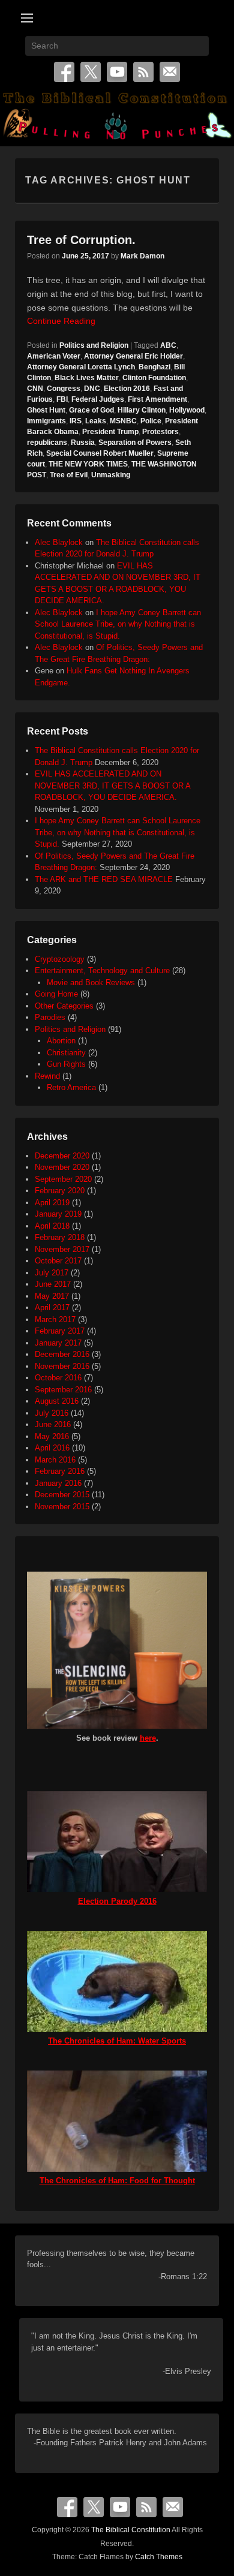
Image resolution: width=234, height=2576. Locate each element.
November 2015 (62, 1507)
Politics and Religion (94, 345)
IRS (76, 421)
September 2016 (63, 1390)
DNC (92, 389)
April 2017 (52, 1307)
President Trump (110, 432)
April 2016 (52, 1448)
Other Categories (64, 1006)
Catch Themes (159, 2557)
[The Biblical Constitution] (117, 118)
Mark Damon (142, 256)
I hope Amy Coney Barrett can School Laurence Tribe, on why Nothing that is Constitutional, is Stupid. (118, 624)
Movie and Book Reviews (91, 982)
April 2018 (52, 1226)
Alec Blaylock (59, 542)
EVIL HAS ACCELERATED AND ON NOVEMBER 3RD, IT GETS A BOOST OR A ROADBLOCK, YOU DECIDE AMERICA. (112, 786)
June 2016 (53, 1424)
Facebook (64, 72)
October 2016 (58, 1378)
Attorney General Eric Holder (133, 356)
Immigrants (46, 421)
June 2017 (53, 1284)
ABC (168, 345)
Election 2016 (127, 389)
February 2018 (60, 1237)
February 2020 (60, 1191)
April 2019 (52, 1203)
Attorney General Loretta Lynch (81, 367)
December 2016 (62, 1354)
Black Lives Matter (87, 378)
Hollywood (187, 410)
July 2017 (52, 1273)
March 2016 (55, 1460)
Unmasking (111, 475)
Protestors (160, 432)
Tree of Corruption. (81, 240)
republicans (47, 443)
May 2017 (52, 1296)
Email (170, 72)
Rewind (47, 1076)
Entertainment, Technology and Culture (102, 970)
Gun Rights (66, 1064)
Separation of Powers (135, 443)
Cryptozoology (60, 959)
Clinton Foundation (154, 378)
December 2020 (62, 1156)
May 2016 (52, 1436)
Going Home (56, 994)
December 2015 (62, 1495)
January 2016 (58, 1483)
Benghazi (154, 367)
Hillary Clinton (142, 410)
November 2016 (62, 1366)
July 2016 (52, 1413)
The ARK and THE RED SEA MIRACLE (104, 879)
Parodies (50, 1017)
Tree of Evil (69, 475)
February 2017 (60, 1331)
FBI (62, 399)
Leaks (96, 421)
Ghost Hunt (46, 410)
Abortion (61, 1041)
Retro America (71, 1087)
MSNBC (123, 421)
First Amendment (157, 399)
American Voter (54, 356)
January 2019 (58, 1214)
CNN (35, 389)
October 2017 (58, 1261)
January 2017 (58, 1343)
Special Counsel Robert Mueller (100, 453)
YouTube (117, 72)
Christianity (66, 1053)
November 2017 (62, 1249)
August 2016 (57, 1401)
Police (151, 421)
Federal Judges (98, 399)
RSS (143, 72)
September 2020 (63, 1179)
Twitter (91, 72)
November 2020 (62, 1167)
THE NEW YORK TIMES (88, 464)
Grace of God (91, 410)
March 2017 (55, 1319)
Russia (83, 443)
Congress (64, 389)
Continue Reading (61, 321)
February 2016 (60, 1471)
